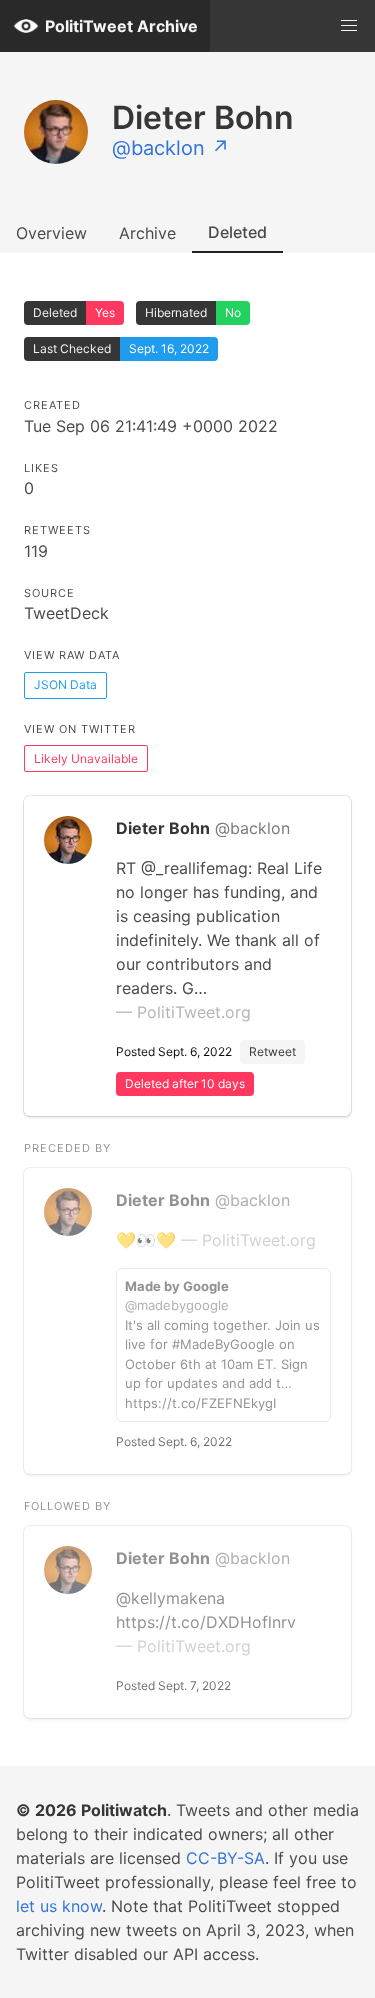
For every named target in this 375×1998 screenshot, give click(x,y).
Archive (147, 233)
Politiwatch (124, 1810)
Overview (51, 233)
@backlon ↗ (171, 148)
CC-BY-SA (225, 1858)
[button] (349, 26)
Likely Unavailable (86, 758)
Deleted (237, 232)
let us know (59, 1906)
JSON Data (65, 684)
